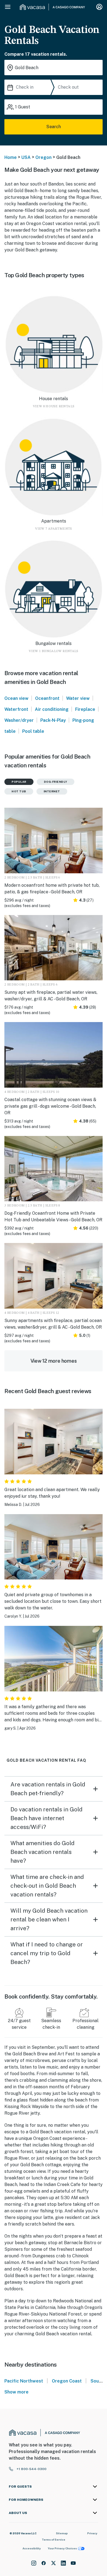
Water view (78, 698)
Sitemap (62, 2533)
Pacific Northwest (24, 2381)
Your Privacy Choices (62, 2548)
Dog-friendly (56, 782)
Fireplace (85, 709)
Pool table (33, 731)
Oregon (43, 157)
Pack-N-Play (53, 720)
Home (11, 157)
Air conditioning (52, 709)
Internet (52, 791)
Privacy (92, 2533)
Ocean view (16, 698)
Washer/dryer (19, 720)
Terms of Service (54, 2539)
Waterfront (16, 709)
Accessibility (32, 2548)
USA (26, 157)
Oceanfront (47, 698)
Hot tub (19, 791)
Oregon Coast (67, 2381)
